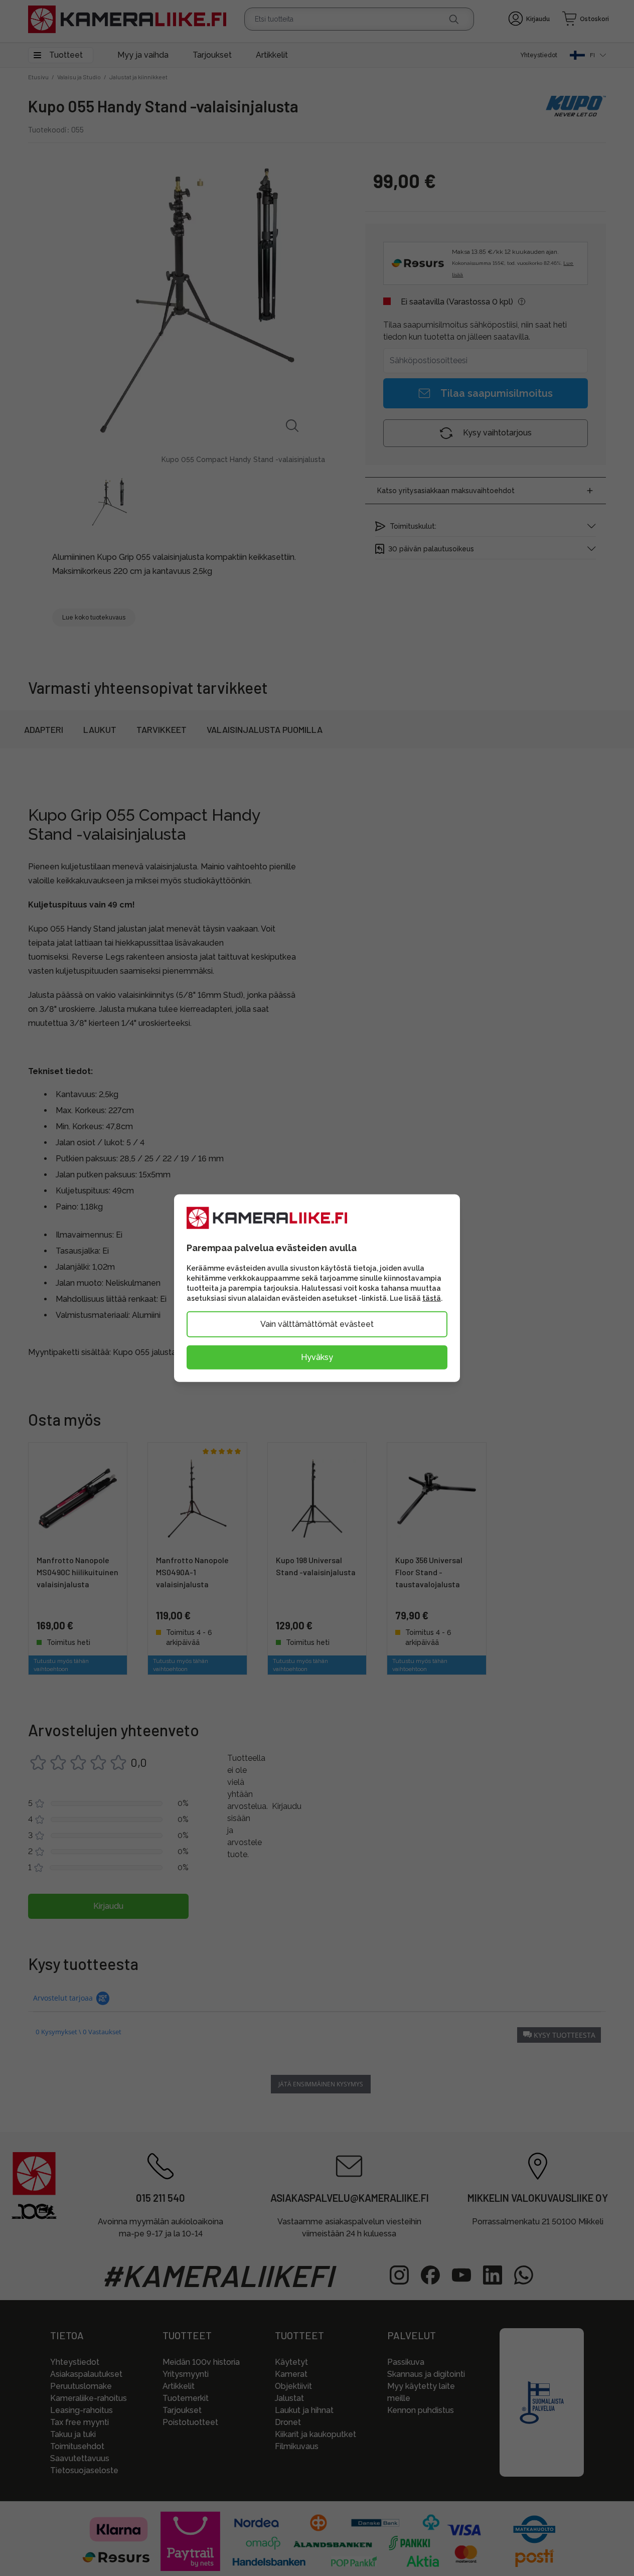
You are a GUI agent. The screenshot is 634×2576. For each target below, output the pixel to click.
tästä (432, 1298)
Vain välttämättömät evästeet (317, 1324)
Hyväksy (317, 1357)
